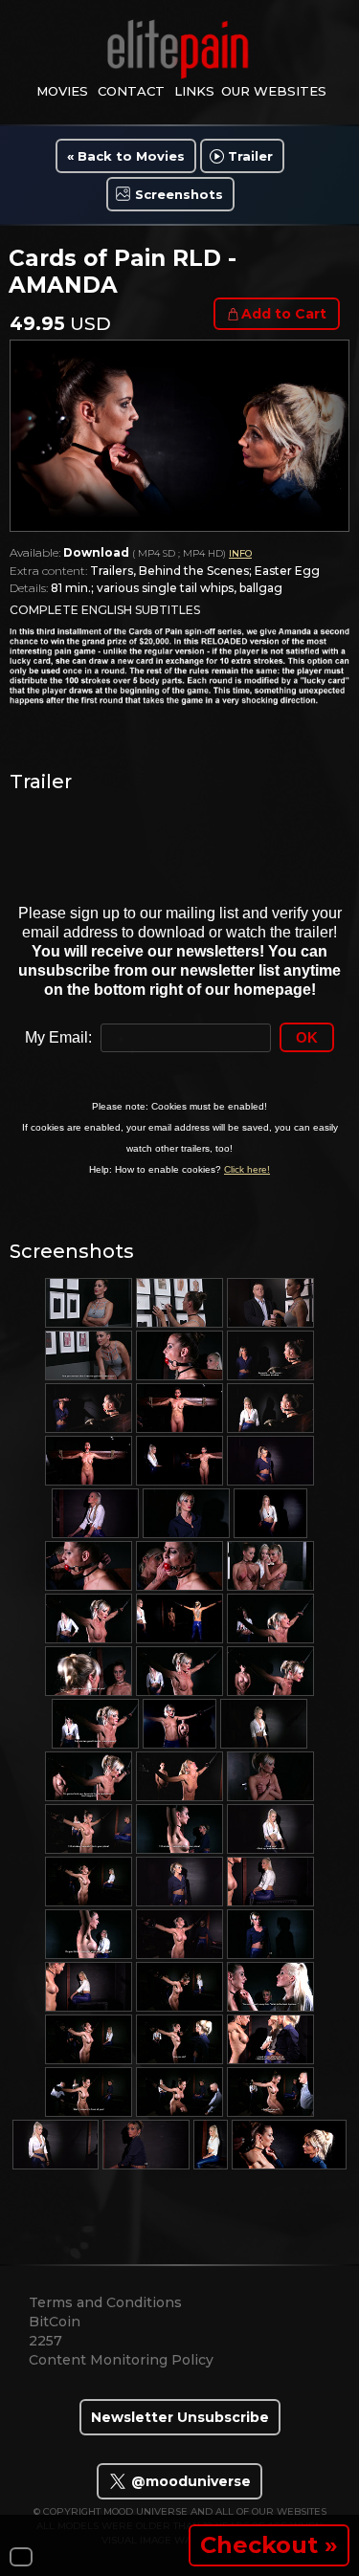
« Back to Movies (126, 156)
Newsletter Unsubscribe (180, 2417)
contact (131, 91)
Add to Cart (284, 314)
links (194, 91)
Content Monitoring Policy (121, 2360)
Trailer (250, 156)
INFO (240, 553)
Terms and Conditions (105, 2302)
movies (62, 91)
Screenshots (179, 194)
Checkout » (269, 2545)
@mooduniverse (189, 2481)
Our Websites (274, 91)
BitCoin (55, 2322)
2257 (45, 2341)
